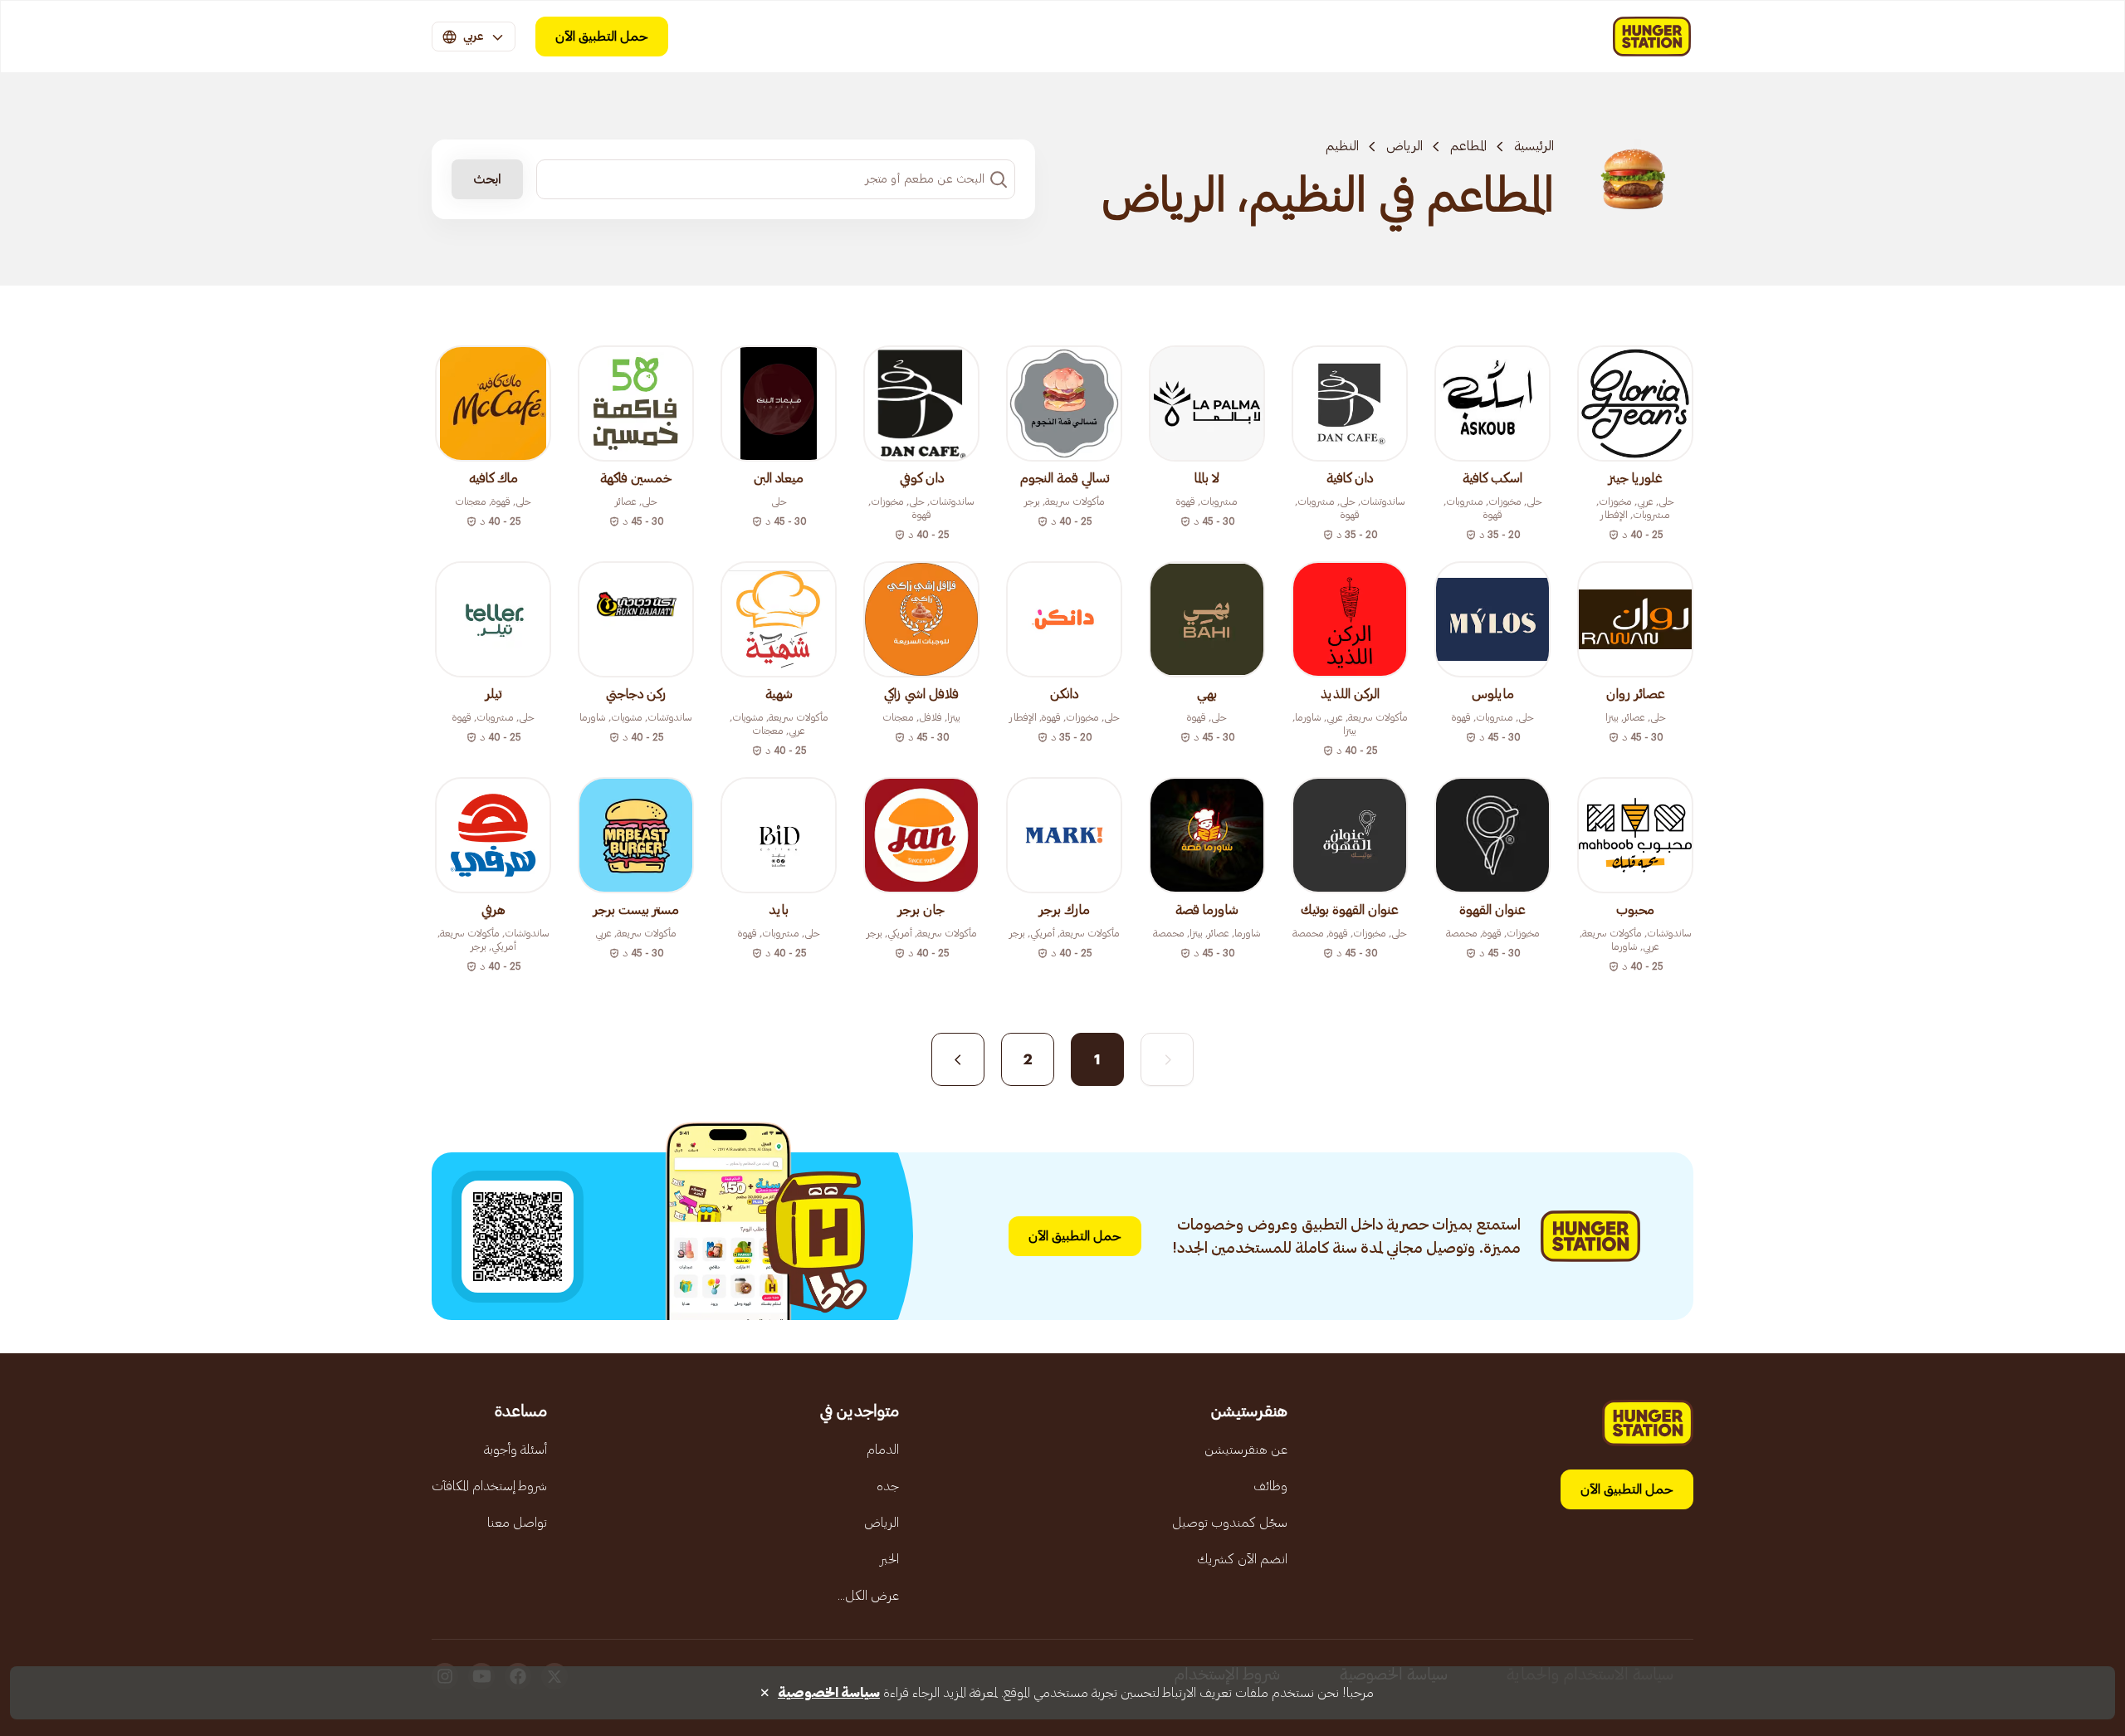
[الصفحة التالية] (958, 1059)
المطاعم (1468, 146)
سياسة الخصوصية (829, 1693)
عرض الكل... (868, 1596)
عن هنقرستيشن (1246, 1450)
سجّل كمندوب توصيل (1230, 1523)
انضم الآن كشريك (1242, 1559)
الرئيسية (1534, 146)
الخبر (889, 1559)
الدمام (883, 1450)
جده (888, 1486)
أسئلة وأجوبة (515, 1450)
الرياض (1404, 146)
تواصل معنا (517, 1523)
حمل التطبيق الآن (602, 37)
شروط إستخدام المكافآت (489, 1486)
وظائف (1270, 1486)
